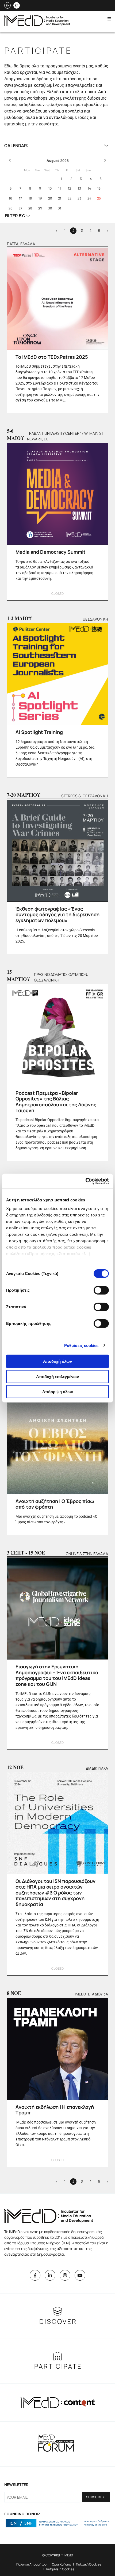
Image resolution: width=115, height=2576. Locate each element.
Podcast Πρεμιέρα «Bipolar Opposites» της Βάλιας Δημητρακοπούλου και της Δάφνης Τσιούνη (56, 1102)
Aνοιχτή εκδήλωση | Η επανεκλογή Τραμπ (55, 2110)
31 (60, 208)
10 (50, 188)
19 (40, 198)
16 (10, 198)
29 (40, 208)
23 (79, 198)
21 (60, 198)
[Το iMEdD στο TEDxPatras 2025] (57, 299)
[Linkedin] (50, 2275)
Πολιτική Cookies (89, 2564)
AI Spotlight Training (39, 732)
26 (10, 208)
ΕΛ (17, 5)
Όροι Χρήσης (61, 2564)
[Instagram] (65, 2275)
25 (99, 198)
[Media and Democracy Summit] (57, 494)
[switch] (101, 1290)
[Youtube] (80, 2275)
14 (89, 188)
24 (89, 198)
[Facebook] (35, 2275)
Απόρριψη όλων (58, 1392)
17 (20, 198)
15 (99, 188)
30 (50, 208)
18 (30, 198)
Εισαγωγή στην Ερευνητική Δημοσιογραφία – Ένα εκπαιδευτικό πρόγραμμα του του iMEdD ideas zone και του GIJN (57, 1675)
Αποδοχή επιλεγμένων (57, 1376)
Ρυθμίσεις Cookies (60, 2569)
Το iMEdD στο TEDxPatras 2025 (52, 357)
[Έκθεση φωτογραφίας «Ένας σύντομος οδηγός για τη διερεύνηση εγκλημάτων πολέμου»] (57, 851)
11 (60, 188)
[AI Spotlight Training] (57, 674)
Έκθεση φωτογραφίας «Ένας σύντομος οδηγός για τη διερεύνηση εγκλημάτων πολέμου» (57, 914)
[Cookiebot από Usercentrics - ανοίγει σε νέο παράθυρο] (85, 1181)
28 (30, 208)
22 (70, 198)
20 (50, 198)
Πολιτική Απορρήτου (31, 2564)
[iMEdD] (37, 25)
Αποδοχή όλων (57, 1361)
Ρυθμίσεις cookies (81, 1345)
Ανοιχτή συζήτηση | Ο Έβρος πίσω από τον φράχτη (55, 1504)
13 (79, 188)
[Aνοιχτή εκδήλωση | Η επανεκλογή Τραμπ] (57, 2049)
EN (8, 5)
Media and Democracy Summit (51, 552)
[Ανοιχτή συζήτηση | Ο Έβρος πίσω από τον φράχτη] (57, 1443)
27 (20, 208)
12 (70, 188)
